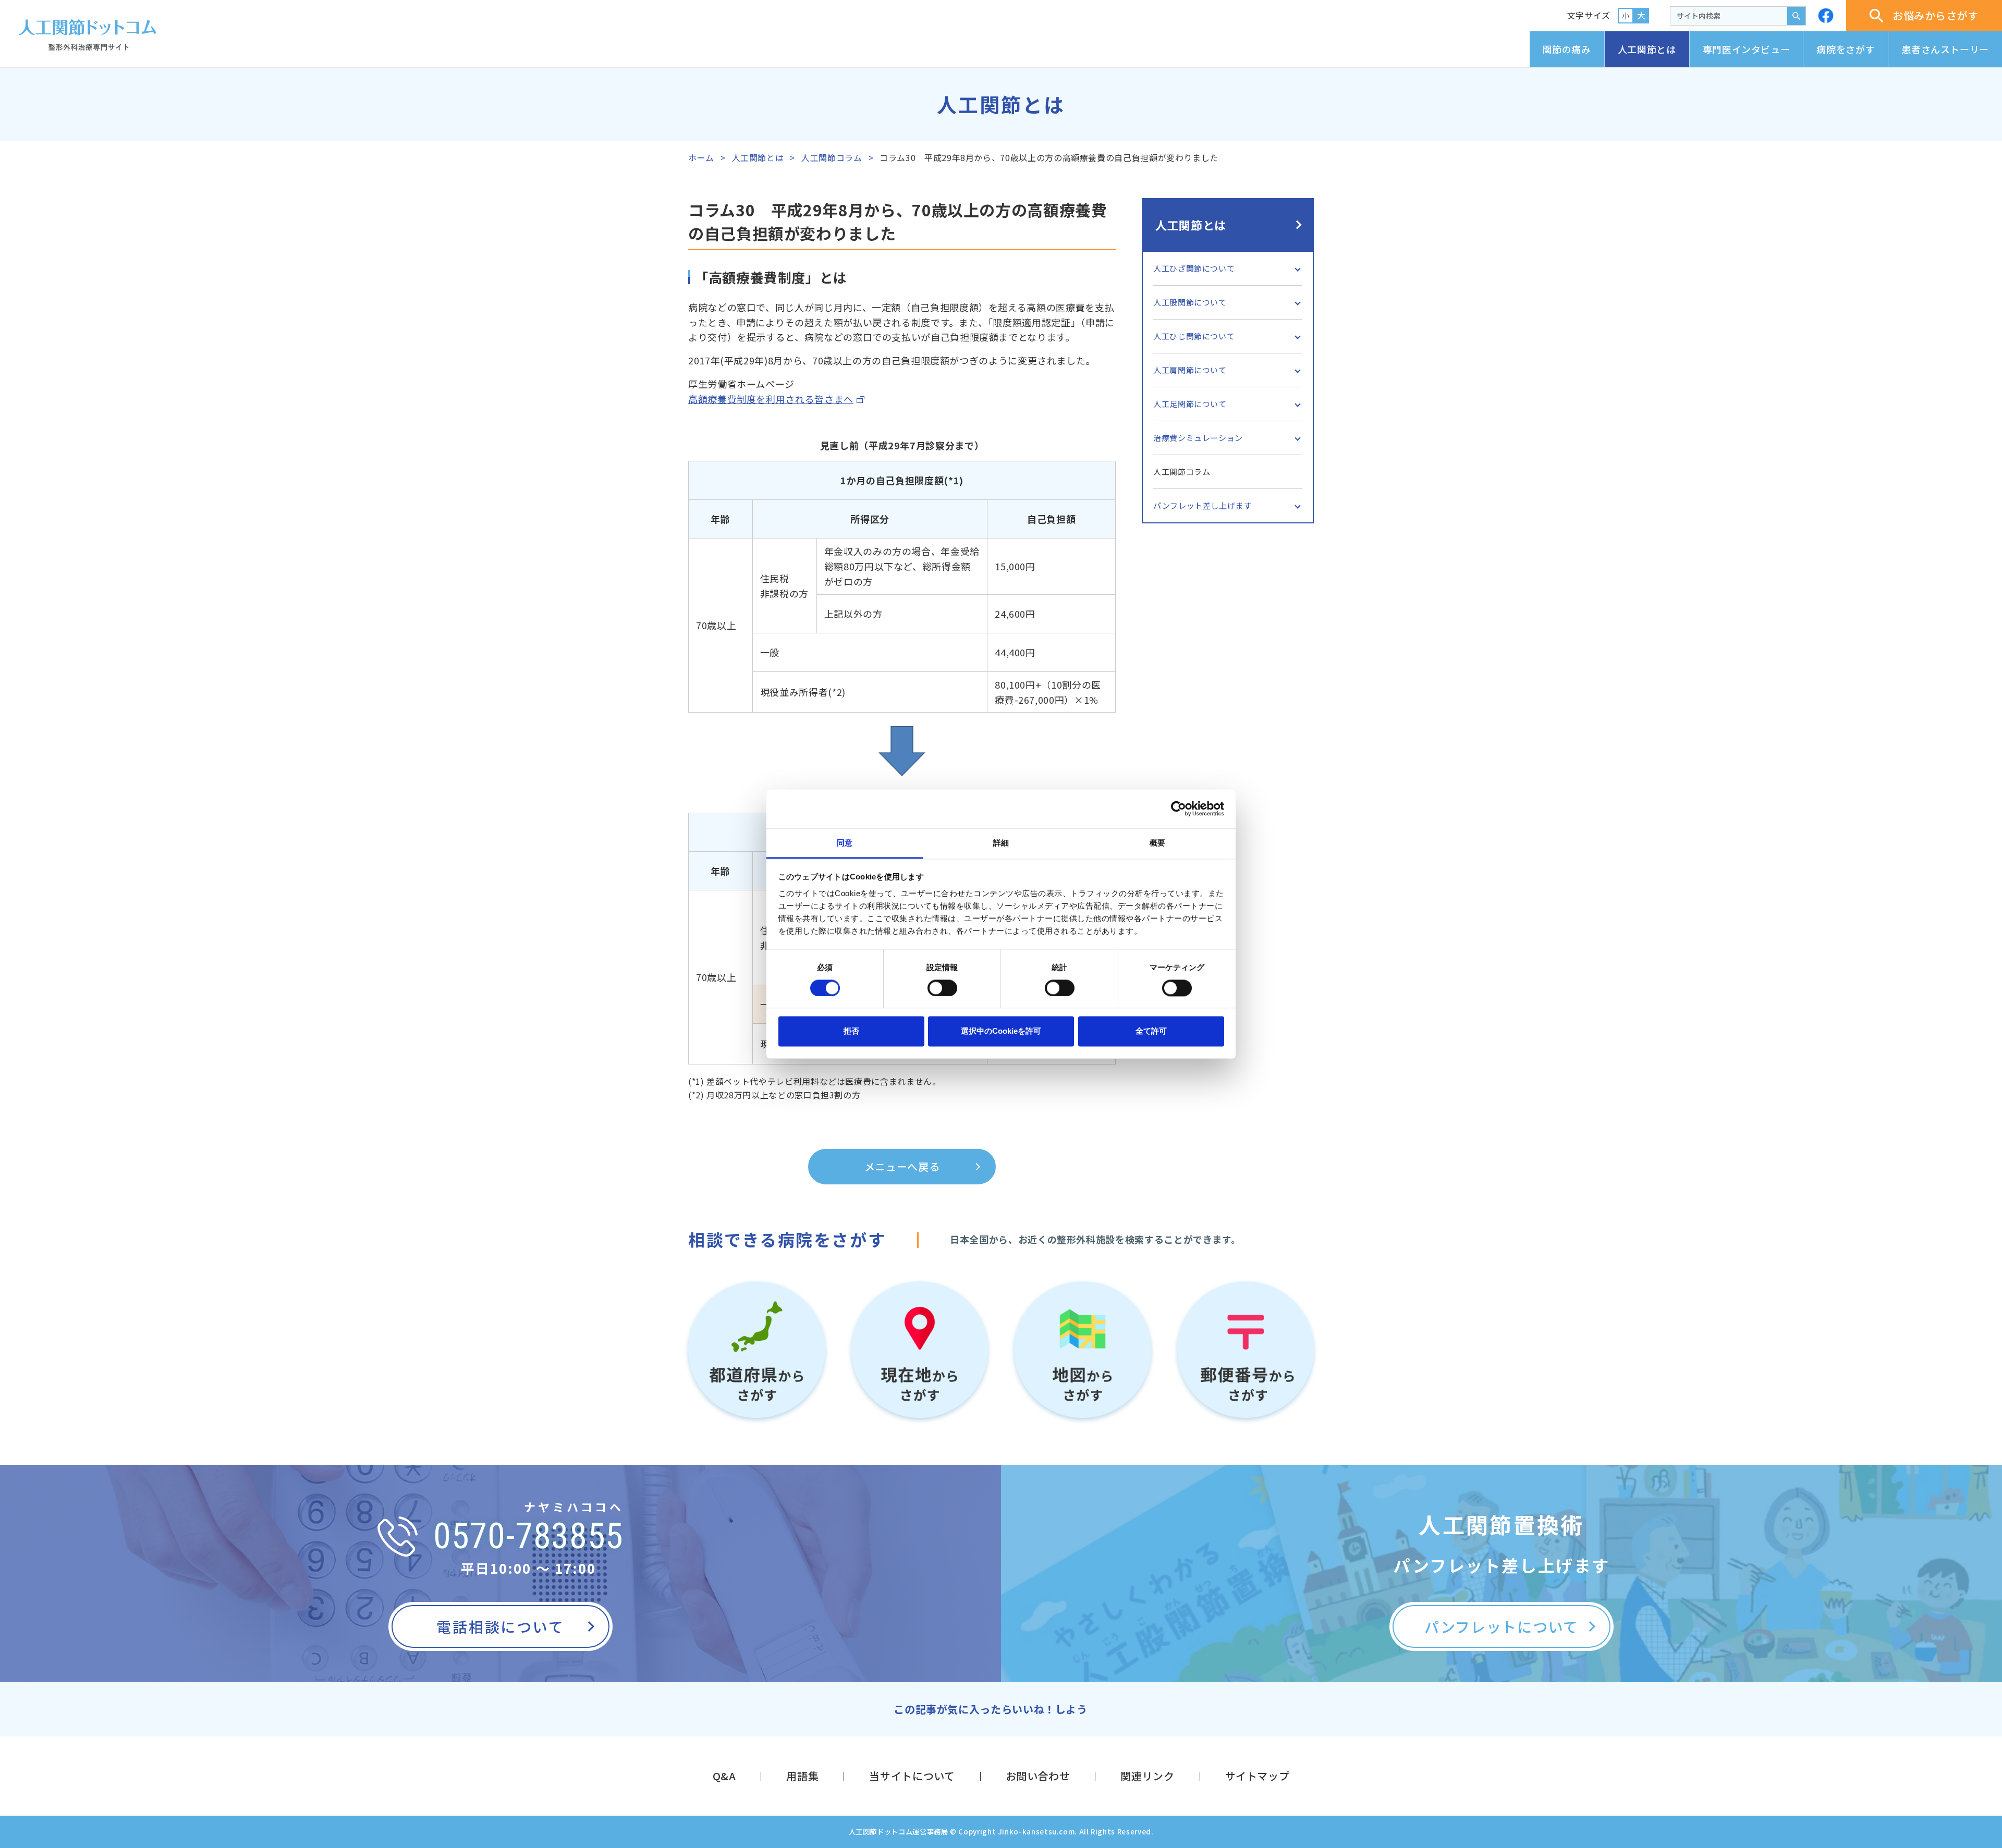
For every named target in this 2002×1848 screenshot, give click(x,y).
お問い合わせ (1038, 1776)
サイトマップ (1258, 1776)
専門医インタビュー (1747, 49)
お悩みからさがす (1936, 15)
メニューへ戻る (902, 1166)
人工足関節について (1190, 404)
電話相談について (500, 1626)
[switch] (942, 988)
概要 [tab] (1157, 843)
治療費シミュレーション (1198, 438)
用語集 (802, 1776)
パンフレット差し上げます (1203, 505)
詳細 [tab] (1001, 843)
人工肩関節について (1190, 370)
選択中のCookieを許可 (1001, 1031)
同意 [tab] (845, 843)
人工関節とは (1647, 49)
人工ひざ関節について (1194, 268)
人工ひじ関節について (1194, 336)
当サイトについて (912, 1776)
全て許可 (1151, 1031)
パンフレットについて (1501, 1626)
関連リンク (1147, 1776)
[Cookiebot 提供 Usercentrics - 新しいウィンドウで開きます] (1179, 809)
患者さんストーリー (1945, 49)
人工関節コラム (832, 157)
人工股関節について (1190, 302)
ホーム (701, 157)
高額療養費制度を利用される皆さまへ (771, 399)
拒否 (851, 1031)
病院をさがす (1846, 49)
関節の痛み (1567, 49)
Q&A (724, 1776)
